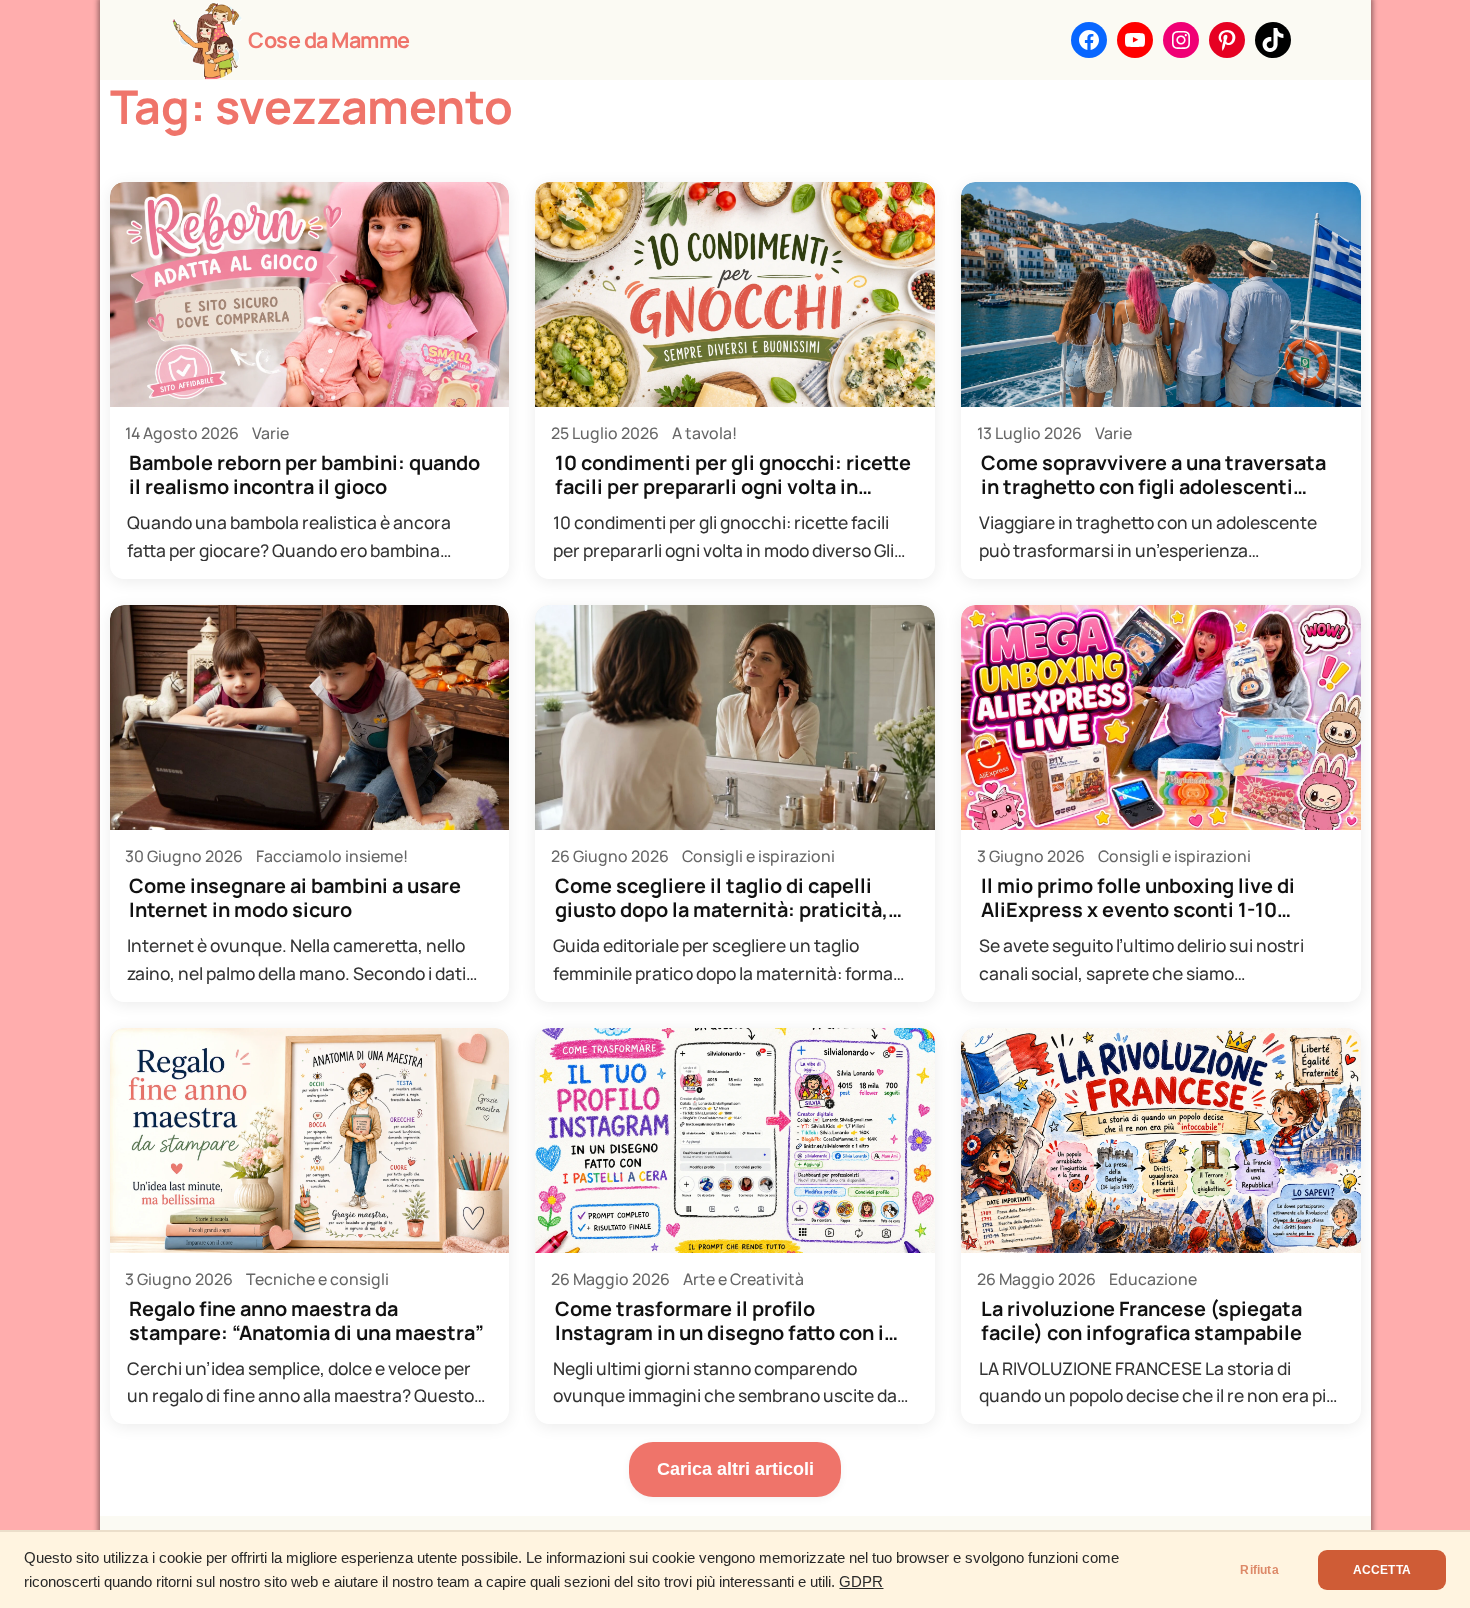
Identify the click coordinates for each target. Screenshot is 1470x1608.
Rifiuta (1259, 1570)
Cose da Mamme (329, 39)
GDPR (861, 1582)
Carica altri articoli (735, 1468)
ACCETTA (1382, 1570)
